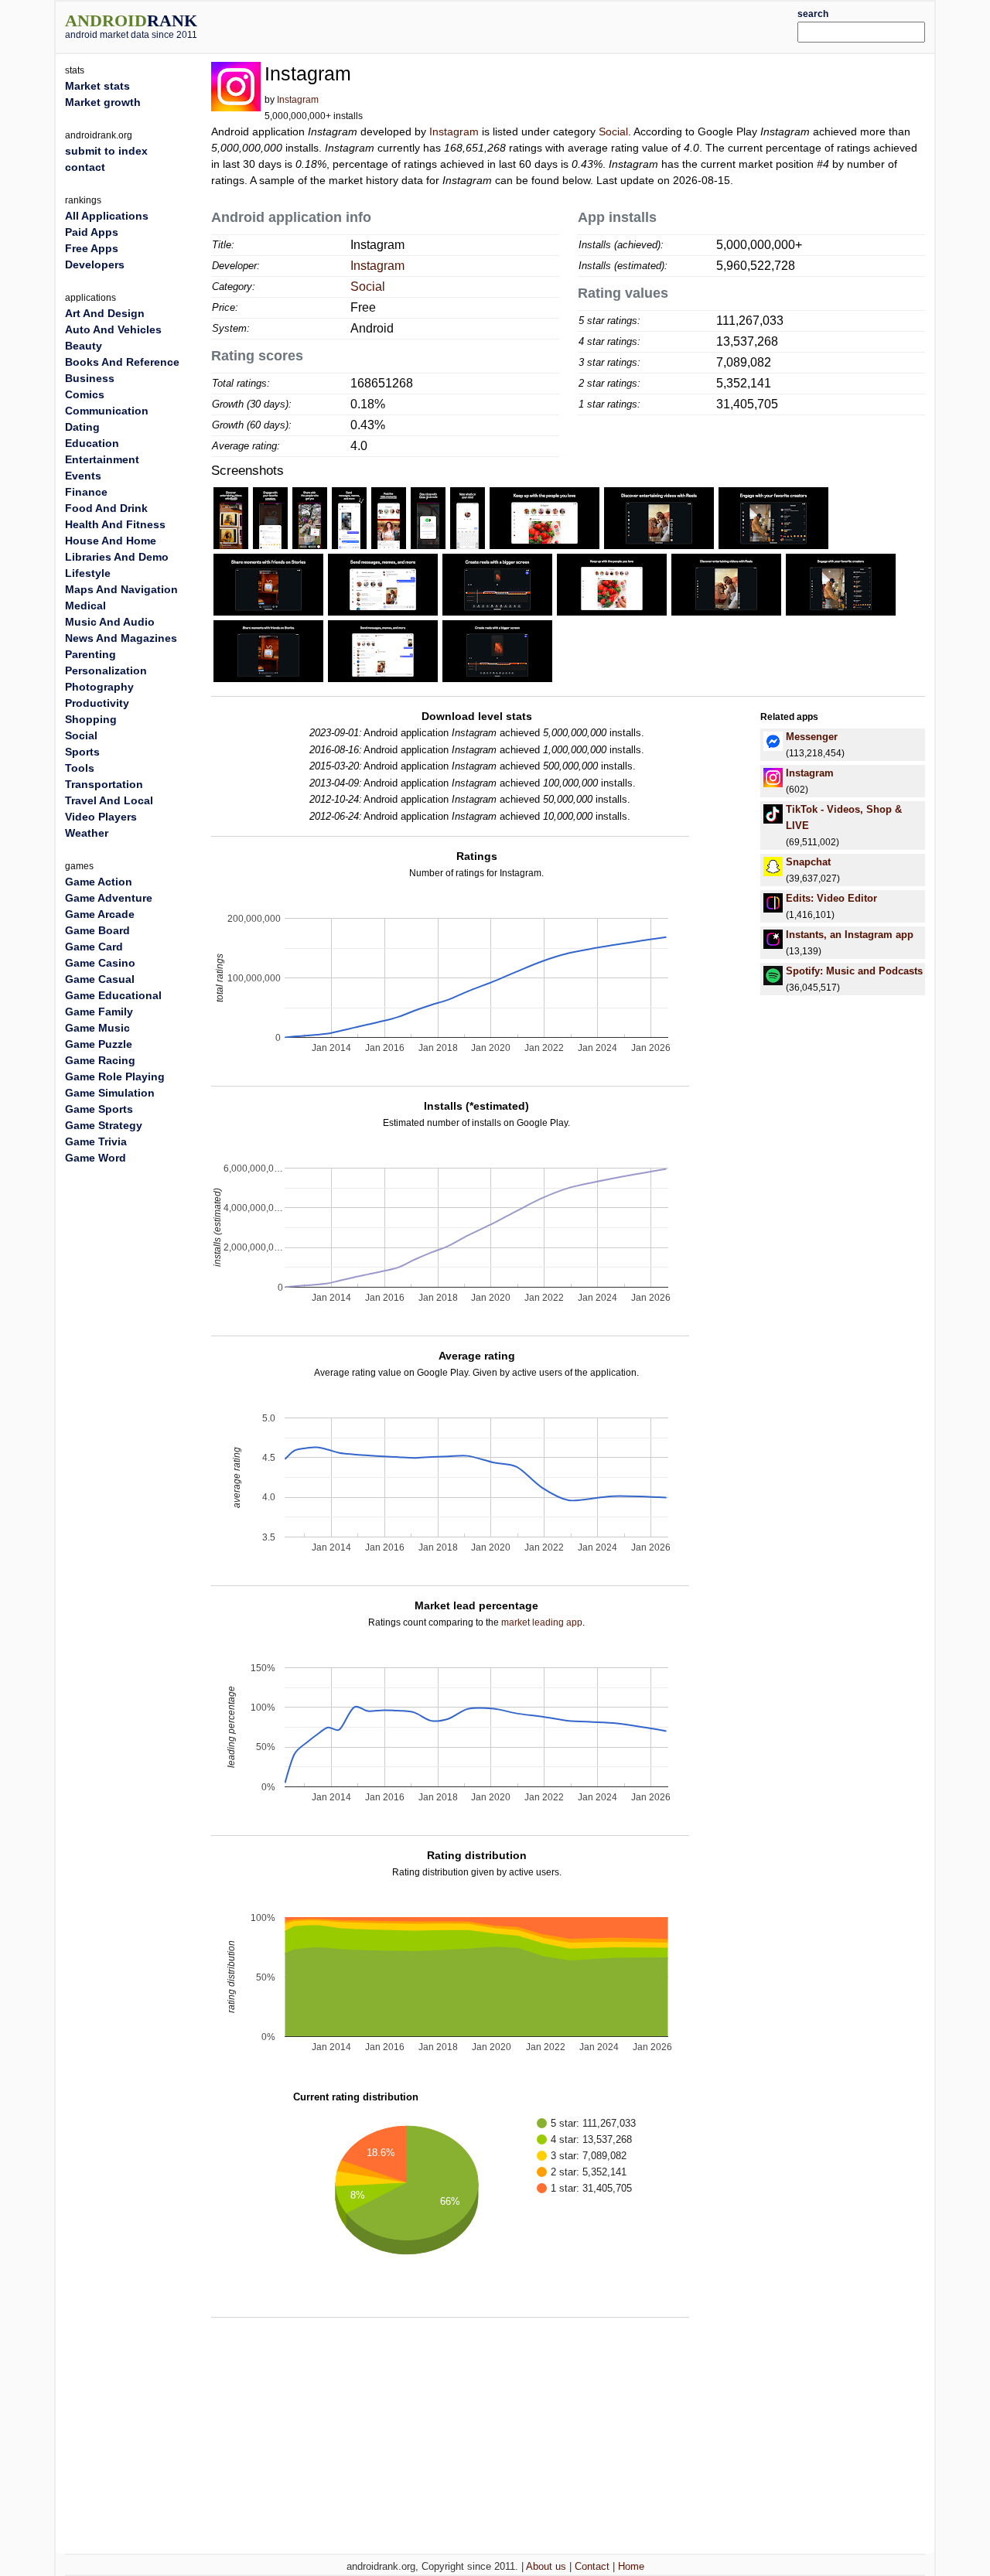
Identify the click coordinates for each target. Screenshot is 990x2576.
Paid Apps (92, 232)
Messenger (812, 737)
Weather (87, 833)
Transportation (104, 784)
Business (90, 378)
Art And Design (105, 313)
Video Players (101, 817)
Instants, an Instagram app (850, 935)
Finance (86, 492)
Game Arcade (100, 914)
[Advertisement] (531, 25)
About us (546, 2566)
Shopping (91, 719)
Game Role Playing (115, 1076)
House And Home (111, 541)
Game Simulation (110, 1093)
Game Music (97, 1028)
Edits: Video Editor (831, 898)
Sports (82, 752)
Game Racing (100, 1060)
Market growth (103, 102)
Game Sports (99, 1109)
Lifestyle (88, 573)
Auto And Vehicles (113, 329)
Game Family (99, 1012)
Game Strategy (104, 1125)
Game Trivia (96, 1141)
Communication (107, 411)
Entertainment (102, 459)
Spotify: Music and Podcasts (854, 971)
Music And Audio (110, 622)
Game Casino (100, 963)
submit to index (106, 151)
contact (85, 167)
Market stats (97, 86)
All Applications (107, 216)
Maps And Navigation (121, 589)
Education (92, 443)
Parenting (90, 654)
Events (83, 476)
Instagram (298, 100)
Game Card (94, 947)
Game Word (96, 1158)
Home (631, 2566)
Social (613, 131)
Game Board (97, 930)
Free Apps (92, 248)
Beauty (84, 346)
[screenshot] (231, 517)
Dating (82, 427)
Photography (99, 687)
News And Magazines (121, 638)
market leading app (542, 1622)
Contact (592, 2566)
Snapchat (808, 862)
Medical (85, 606)
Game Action (99, 882)
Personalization (106, 670)
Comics (85, 394)
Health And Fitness (115, 524)
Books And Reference (122, 362)
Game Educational (113, 995)
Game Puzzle (99, 1044)
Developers (95, 264)
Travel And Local (109, 800)
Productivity (97, 703)
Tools (80, 768)
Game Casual (100, 979)
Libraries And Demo (117, 557)
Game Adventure (109, 898)
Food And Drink (106, 508)
